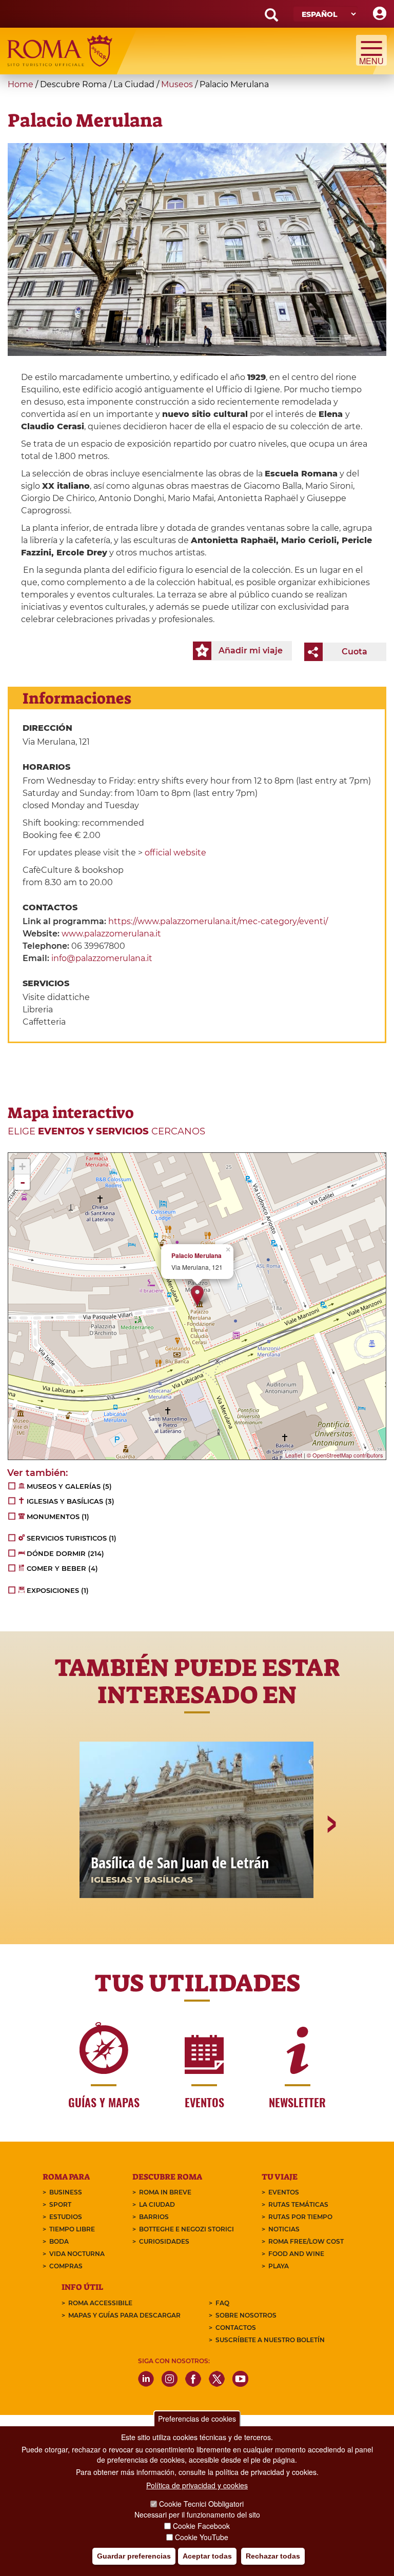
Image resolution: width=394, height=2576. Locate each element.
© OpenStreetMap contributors (345, 1455)
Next (331, 1860)
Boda (59, 2241)
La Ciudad (157, 2204)
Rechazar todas (273, 2556)
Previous (64, 1860)
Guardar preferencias (134, 2556)
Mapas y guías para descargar (124, 2315)
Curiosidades (164, 2241)
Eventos (284, 2192)
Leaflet (294, 1455)
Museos (177, 84)
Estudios (66, 2217)
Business (66, 2192)
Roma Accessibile (100, 2303)
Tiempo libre (72, 2229)
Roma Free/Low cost (306, 2241)
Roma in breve (165, 2192)
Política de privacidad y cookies (197, 2485)
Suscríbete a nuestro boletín (270, 2340)
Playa (279, 2266)
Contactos (236, 2328)
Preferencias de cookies (197, 2419)
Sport (60, 2204)
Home (21, 84)
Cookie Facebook (201, 2526)
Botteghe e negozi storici (186, 2229)
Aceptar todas (207, 2556)
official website (175, 853)
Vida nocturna (77, 2254)
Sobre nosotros (246, 2315)
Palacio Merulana (196, 1256)
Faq (222, 2303)
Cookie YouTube (202, 2537)
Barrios (154, 2217)
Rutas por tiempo (300, 2217)
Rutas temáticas (298, 2204)
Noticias (284, 2229)
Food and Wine (296, 2254)
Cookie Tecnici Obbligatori (201, 2504)
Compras (66, 2266)
